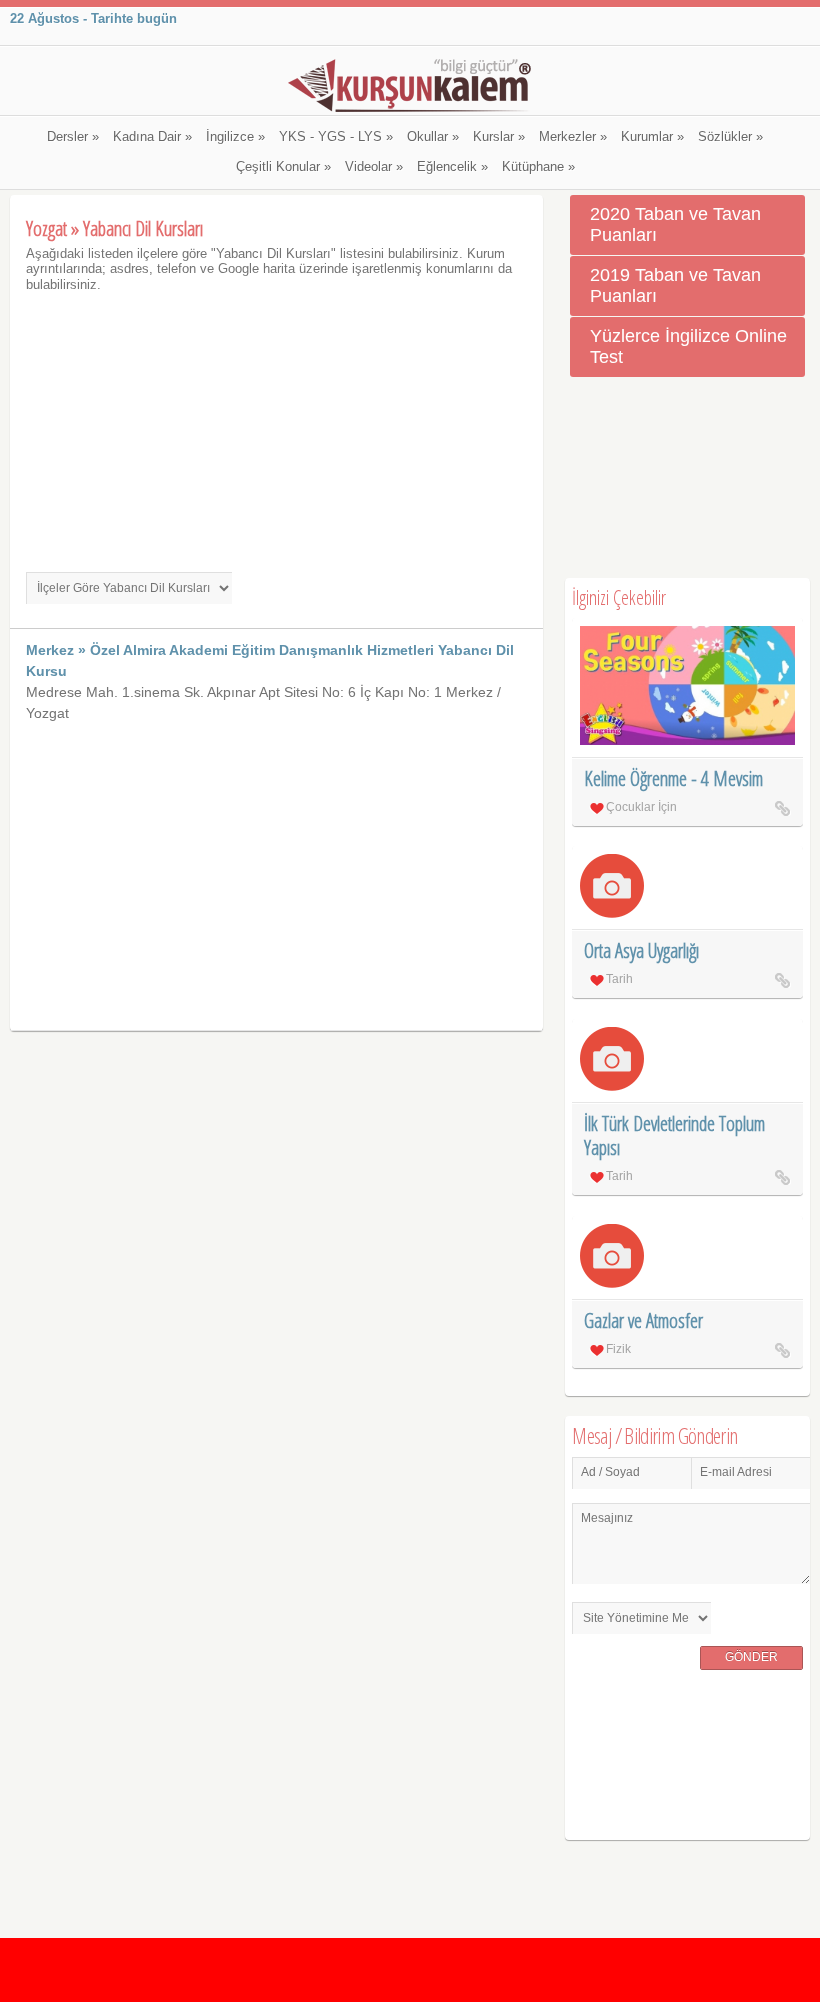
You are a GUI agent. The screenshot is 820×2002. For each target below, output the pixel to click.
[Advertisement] (276, 432)
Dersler (73, 137)
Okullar (433, 137)
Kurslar (499, 137)
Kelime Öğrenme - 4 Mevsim (673, 778)
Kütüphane (538, 167)
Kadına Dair (152, 137)
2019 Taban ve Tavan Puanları (675, 285)
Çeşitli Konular (283, 167)
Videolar (374, 167)
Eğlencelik (452, 167)
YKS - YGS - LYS (336, 137)
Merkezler (573, 137)
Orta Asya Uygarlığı (641, 950)
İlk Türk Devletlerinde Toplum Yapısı (674, 1135)
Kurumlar (652, 137)
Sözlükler (730, 137)
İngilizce (235, 137)
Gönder (751, 1657)
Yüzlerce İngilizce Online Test (688, 346)
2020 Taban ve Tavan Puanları (675, 224)
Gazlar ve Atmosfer (643, 1320)
